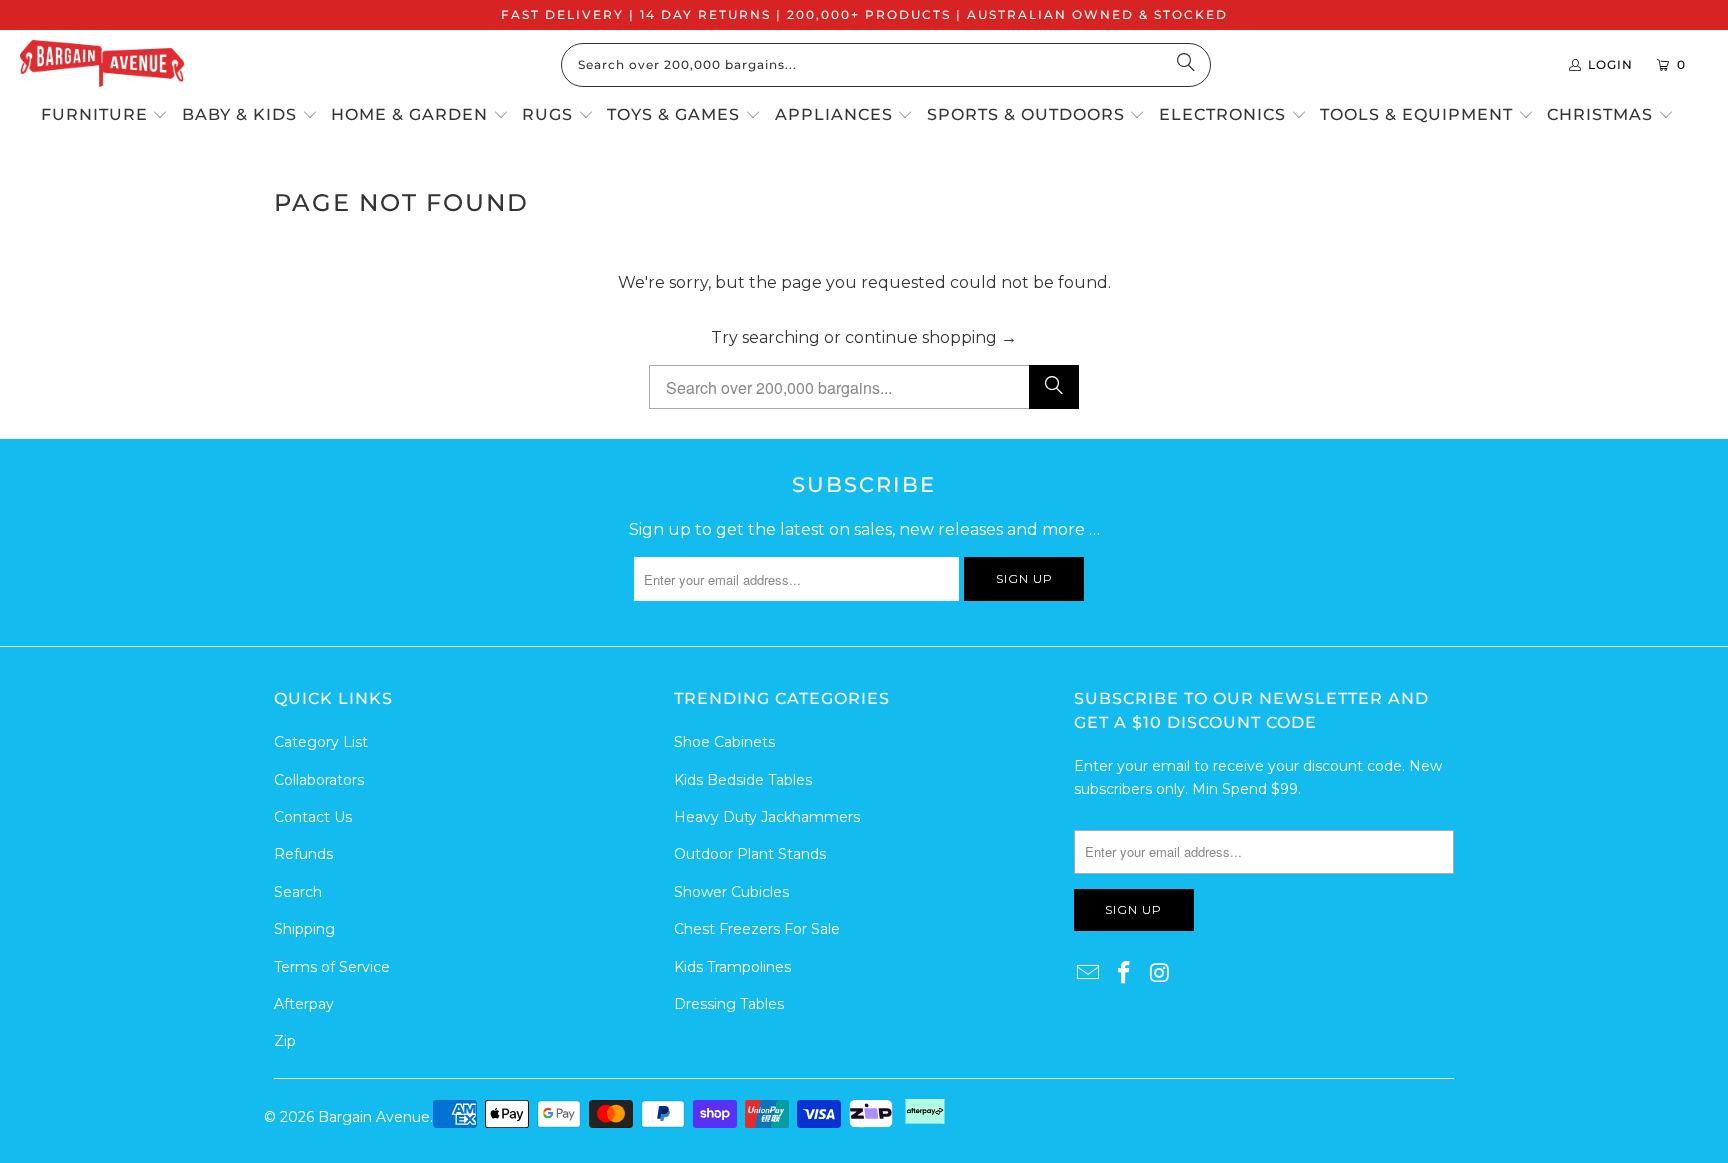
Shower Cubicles (731, 892)
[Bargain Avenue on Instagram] (1160, 974)
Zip (285, 1041)
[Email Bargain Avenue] (1089, 974)
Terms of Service (332, 967)
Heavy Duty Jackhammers (767, 817)
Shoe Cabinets (724, 742)
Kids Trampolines (732, 967)
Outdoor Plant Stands (750, 854)
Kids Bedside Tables (743, 780)
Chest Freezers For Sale (757, 929)
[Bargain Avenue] (102, 65)
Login (1610, 64)
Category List (321, 742)
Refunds (303, 854)
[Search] (1186, 65)
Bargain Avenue (374, 1117)
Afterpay (304, 1004)
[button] (105, 116)
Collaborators (319, 780)
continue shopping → (931, 337)
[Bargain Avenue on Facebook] (1125, 974)
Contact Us (313, 817)
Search (298, 892)
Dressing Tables (729, 1004)
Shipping (304, 929)
